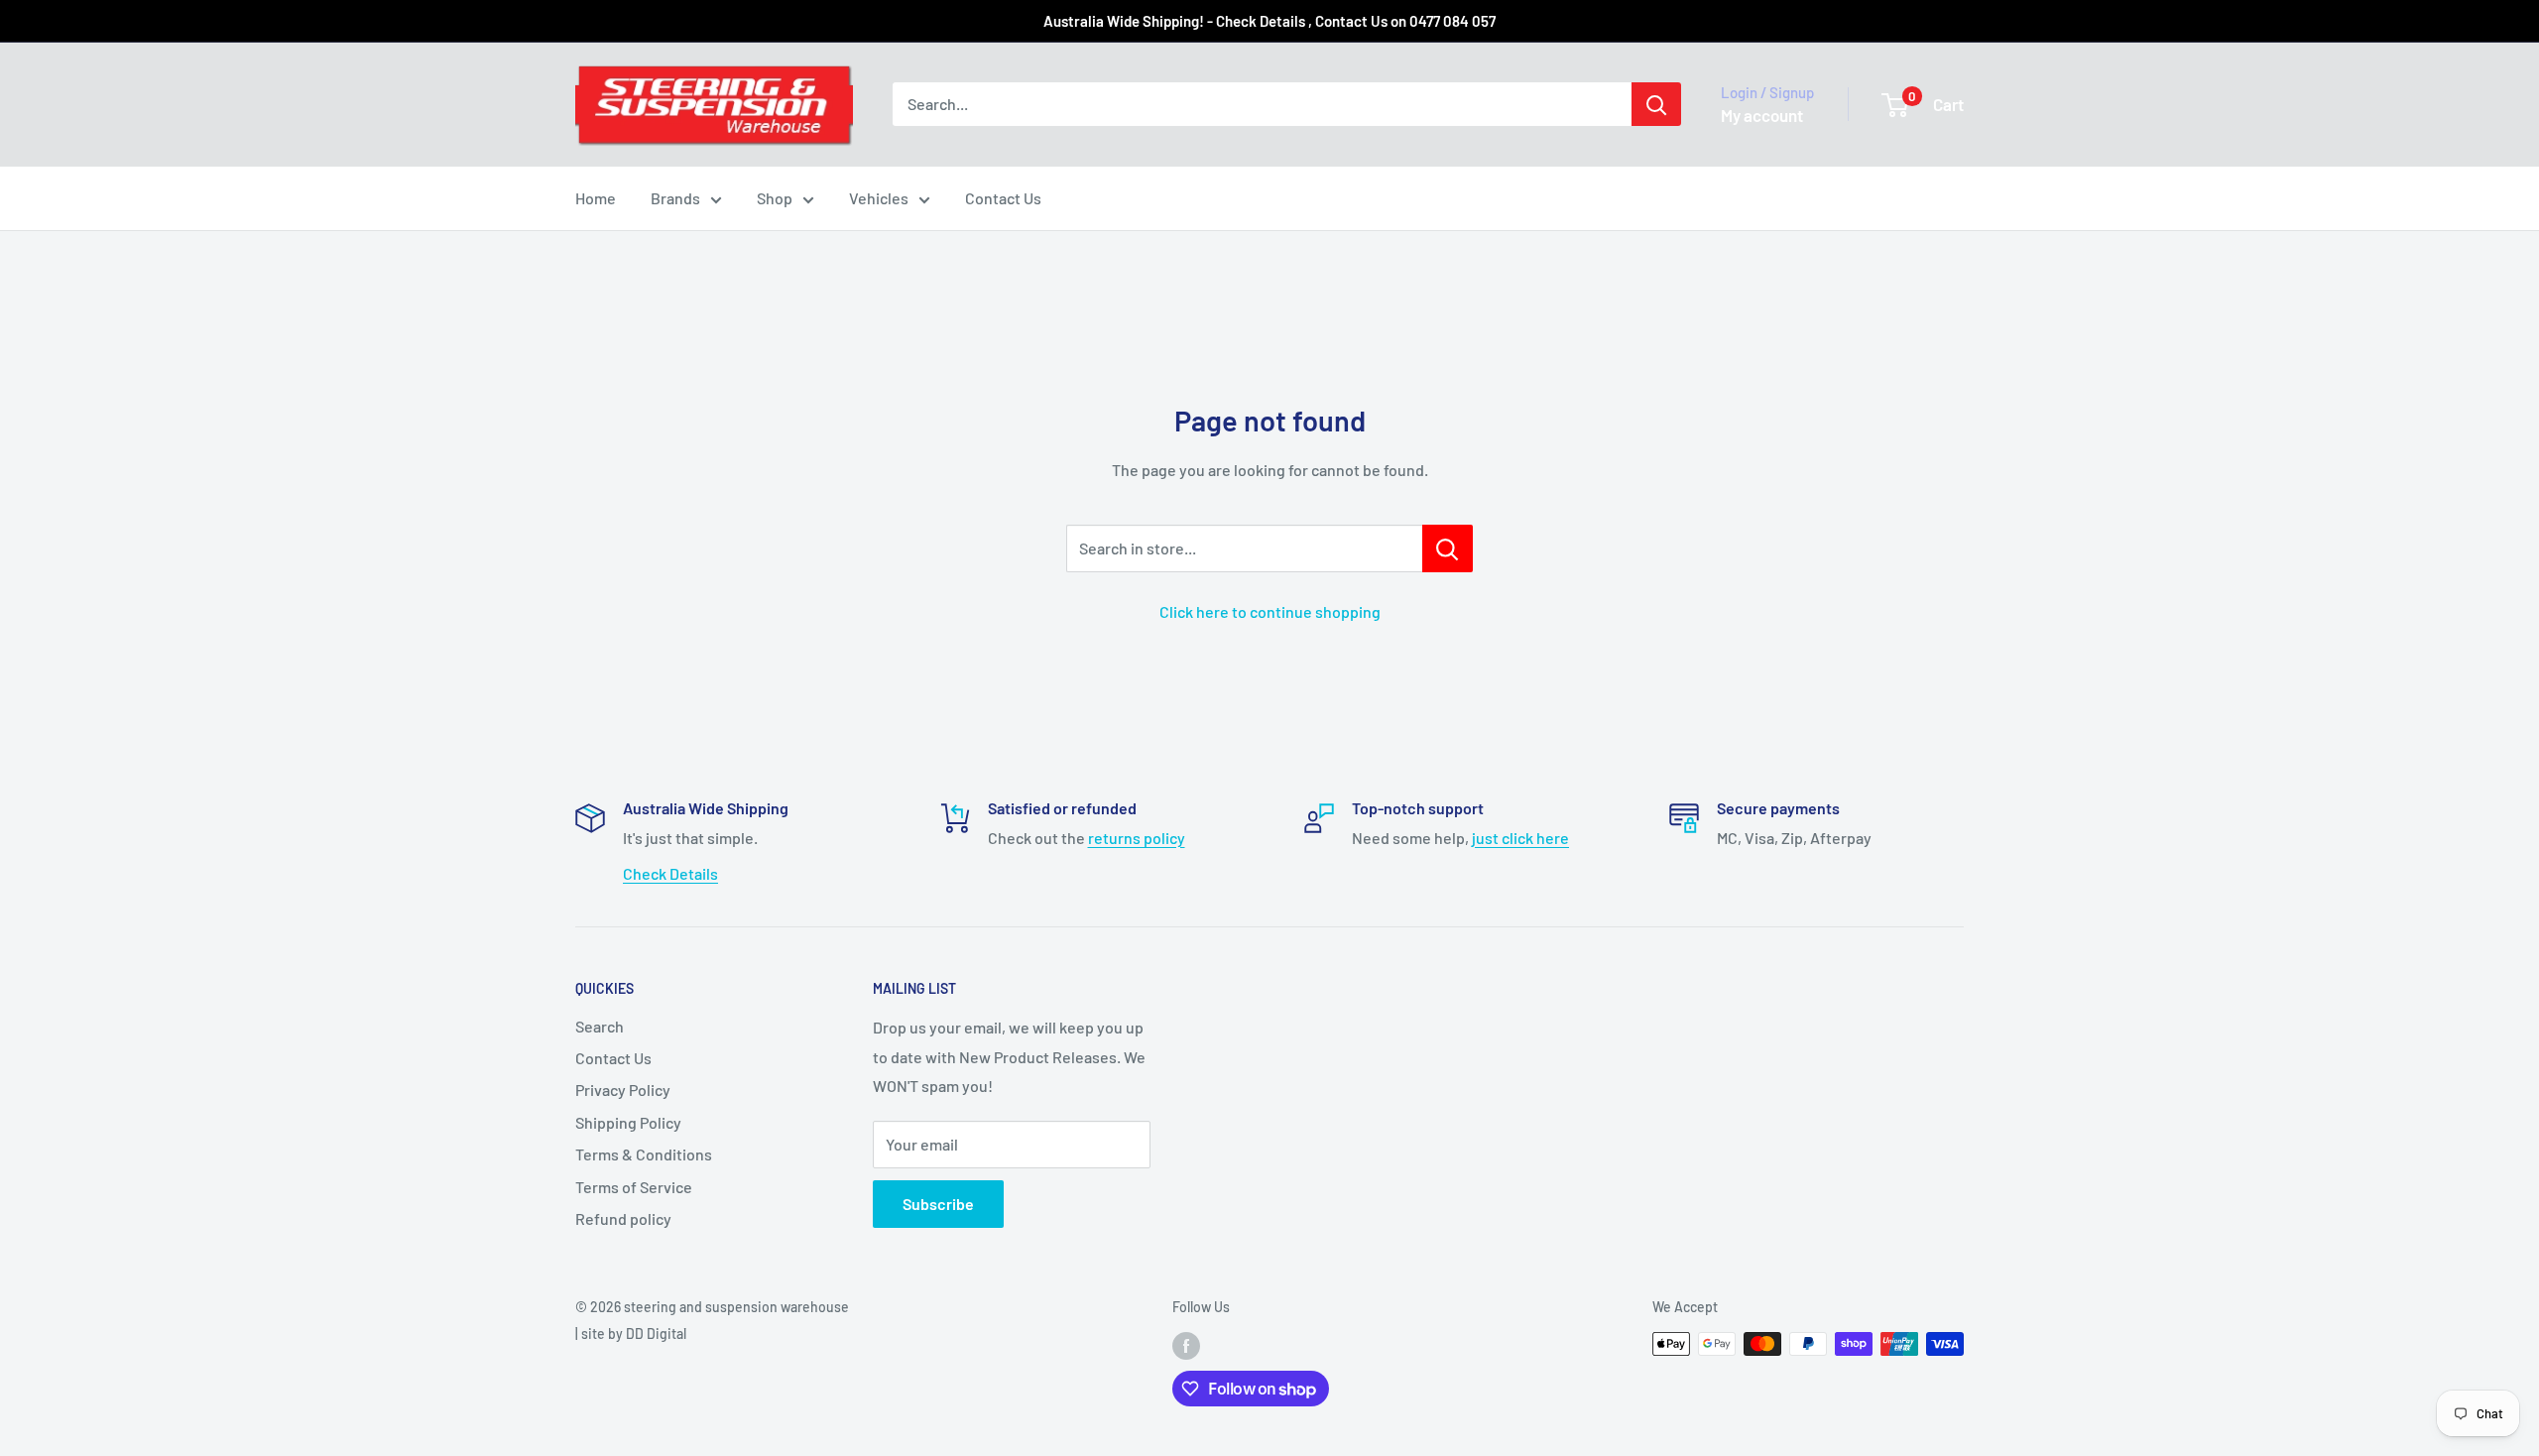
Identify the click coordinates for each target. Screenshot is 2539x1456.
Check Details (670, 873)
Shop (775, 198)
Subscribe (938, 1204)
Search (600, 1026)
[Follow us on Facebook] (1186, 1346)
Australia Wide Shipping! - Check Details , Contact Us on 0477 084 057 (1269, 21)
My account (1762, 115)
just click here (1520, 838)
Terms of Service (634, 1187)
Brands (675, 198)
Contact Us (1003, 198)
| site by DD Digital (631, 1334)
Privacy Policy (623, 1090)
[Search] (1656, 104)
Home (596, 198)
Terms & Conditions (644, 1154)
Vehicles (879, 198)
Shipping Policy (628, 1122)
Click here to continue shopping (1270, 611)
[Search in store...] (1448, 548)
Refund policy (623, 1218)
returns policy (1137, 838)
